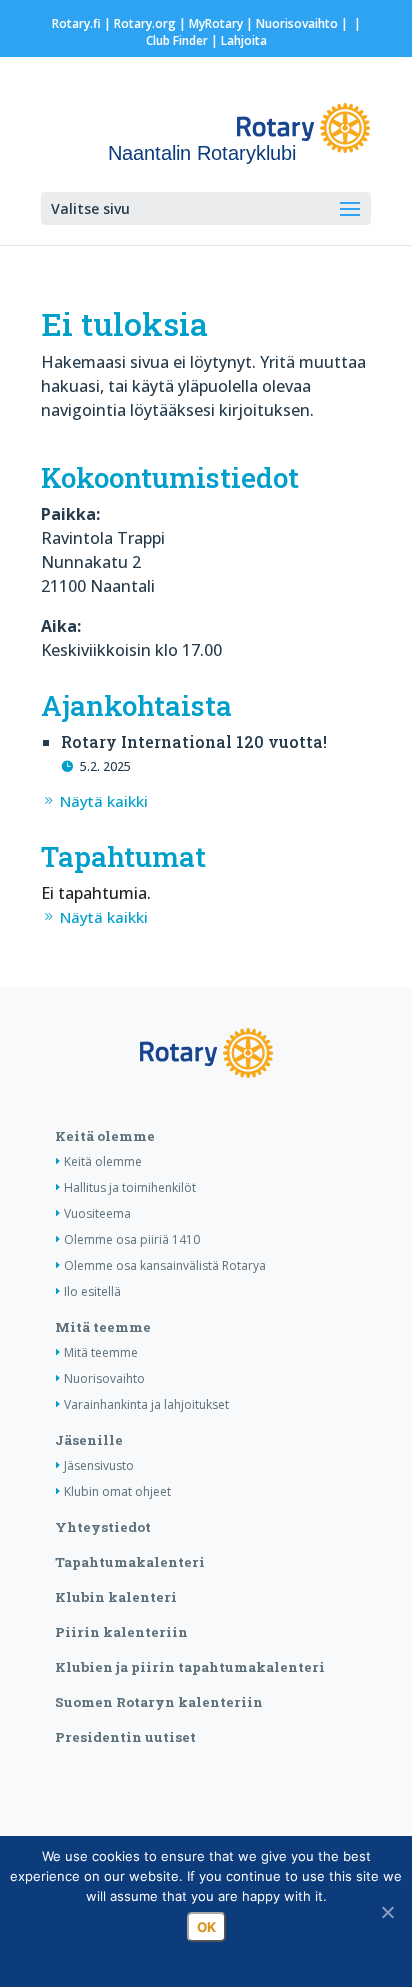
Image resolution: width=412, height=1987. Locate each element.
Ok (206, 1927)
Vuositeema (97, 1213)
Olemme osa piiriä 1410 (132, 1239)
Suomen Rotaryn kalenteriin (159, 1702)
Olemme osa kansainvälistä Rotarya (165, 1265)
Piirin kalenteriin (121, 1632)
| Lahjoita (237, 40)
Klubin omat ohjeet (117, 1491)
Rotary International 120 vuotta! (194, 741)
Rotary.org (145, 23)
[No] (387, 1912)
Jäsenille (89, 1440)
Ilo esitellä (92, 1291)
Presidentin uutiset (125, 1737)
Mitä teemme (103, 1327)
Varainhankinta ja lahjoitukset (146, 1404)
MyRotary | (222, 23)
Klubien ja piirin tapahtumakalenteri (190, 1667)
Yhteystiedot (103, 1527)
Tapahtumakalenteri (130, 1562)
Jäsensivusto (99, 1465)
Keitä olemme (105, 1136)
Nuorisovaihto (297, 23)
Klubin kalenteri (116, 1597)
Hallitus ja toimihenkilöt (130, 1187)
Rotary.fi (76, 23)
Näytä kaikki (104, 801)
